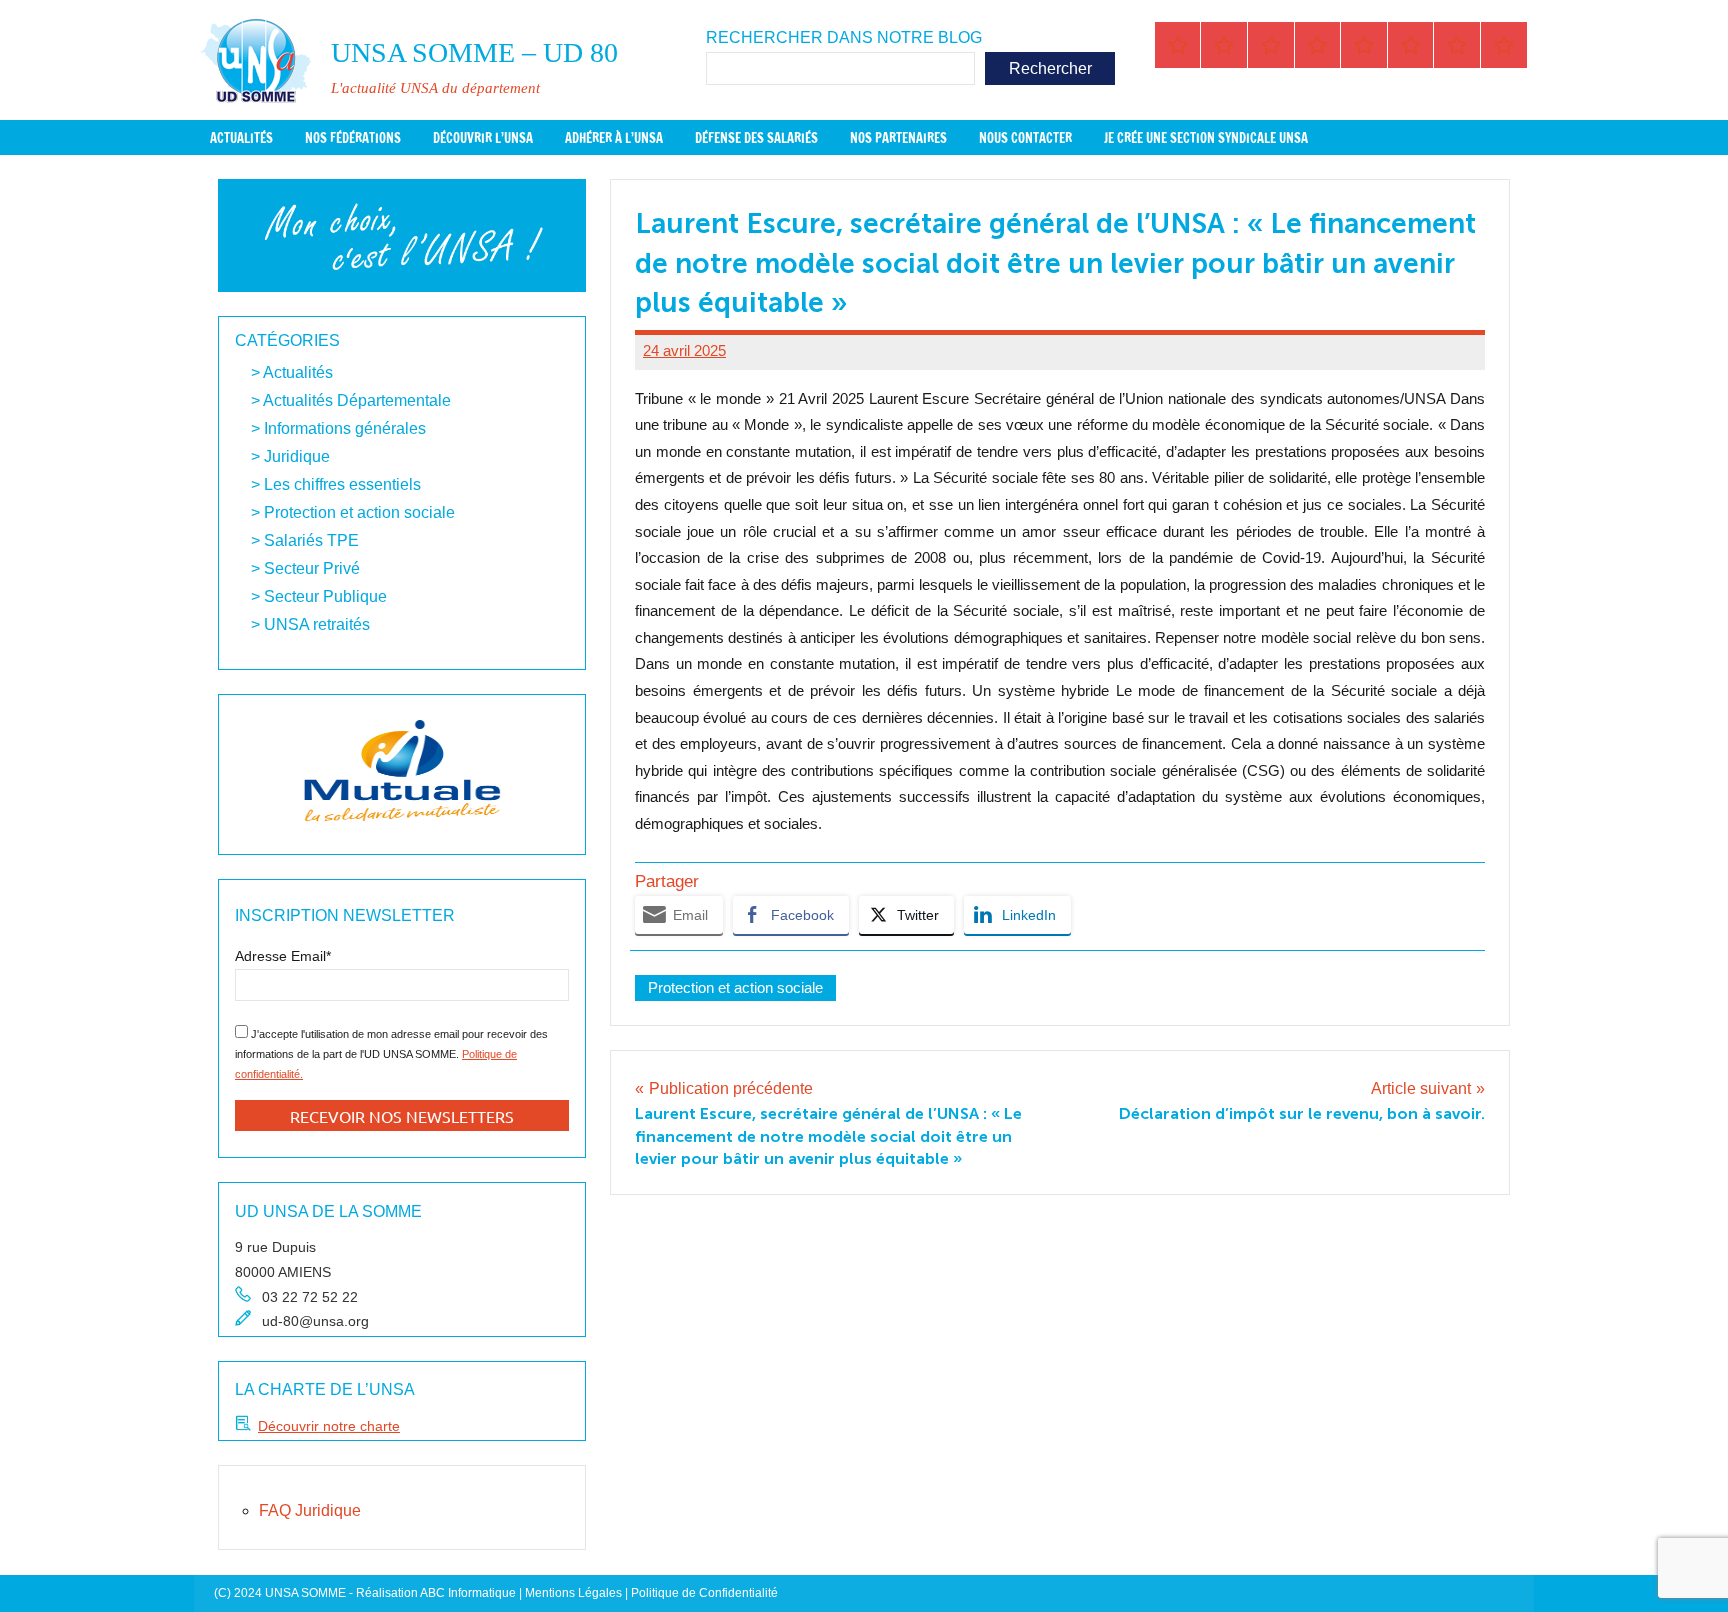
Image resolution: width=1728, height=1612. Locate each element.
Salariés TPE (311, 540)
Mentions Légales (573, 1593)
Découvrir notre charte (329, 1426)
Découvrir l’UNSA (483, 138)
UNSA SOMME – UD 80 (474, 52)
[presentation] (259, 774)
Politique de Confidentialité (704, 1593)
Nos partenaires (898, 138)
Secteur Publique (325, 596)
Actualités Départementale (357, 400)
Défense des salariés (756, 138)
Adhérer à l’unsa (614, 138)
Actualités (241, 138)
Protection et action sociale (735, 987)
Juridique (297, 456)
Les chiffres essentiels (342, 484)
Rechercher (1050, 68)
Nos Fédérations (353, 138)
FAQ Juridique (310, 1510)
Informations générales (345, 428)
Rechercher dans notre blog (844, 37)
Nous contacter (1025, 138)
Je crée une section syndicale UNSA (1206, 138)
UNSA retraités (317, 624)
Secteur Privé (312, 568)
